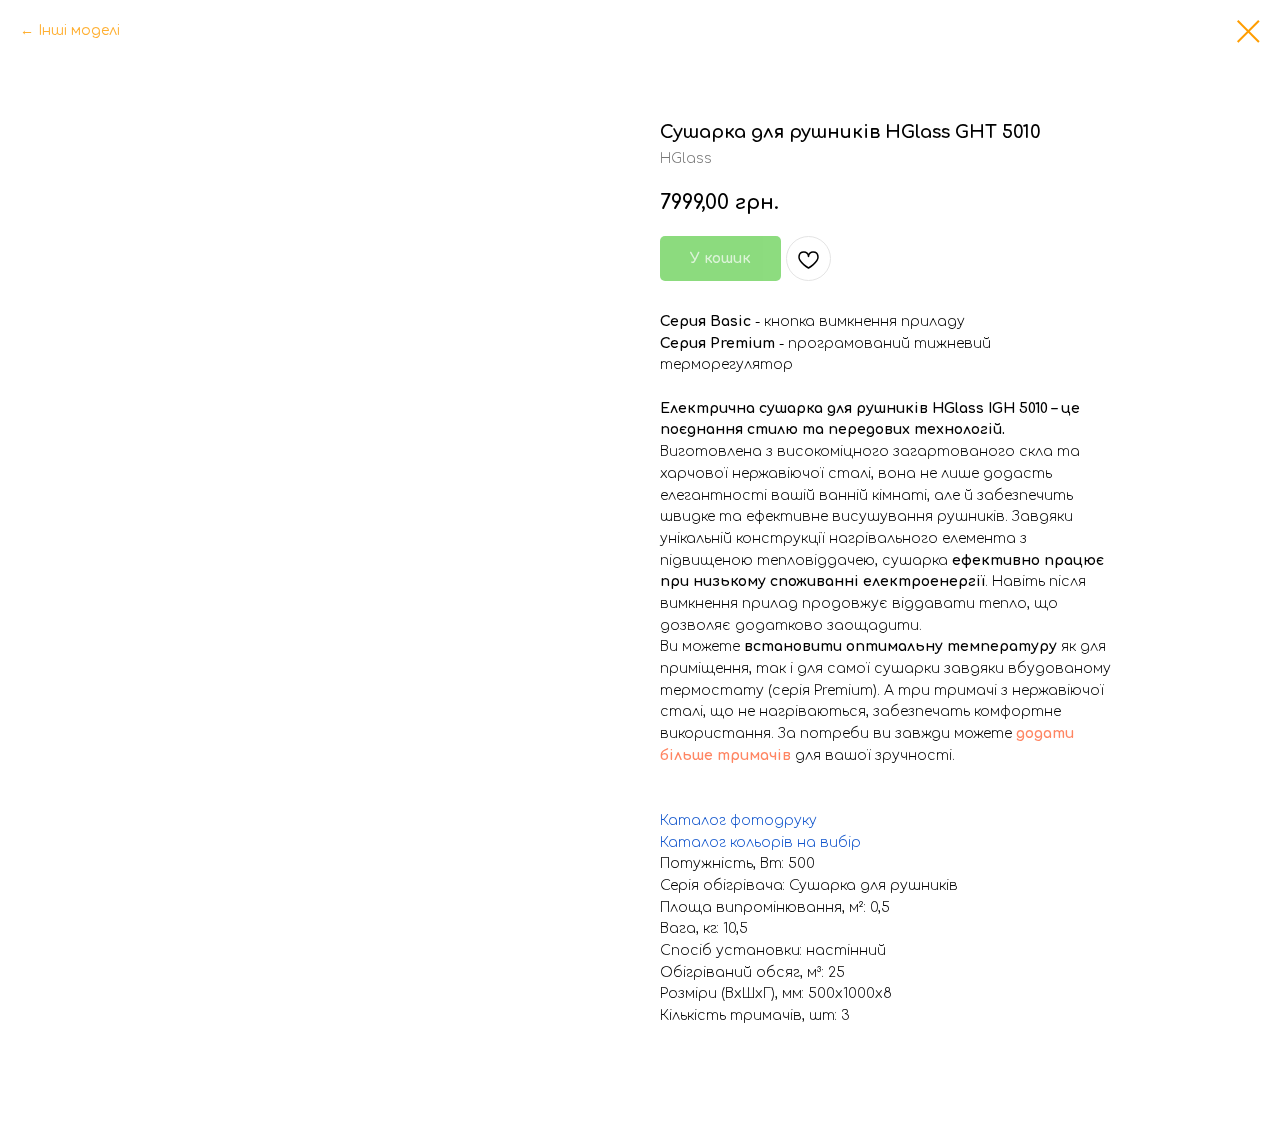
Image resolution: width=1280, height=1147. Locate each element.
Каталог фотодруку (738, 820)
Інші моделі (79, 30)
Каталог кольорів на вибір (760, 842)
